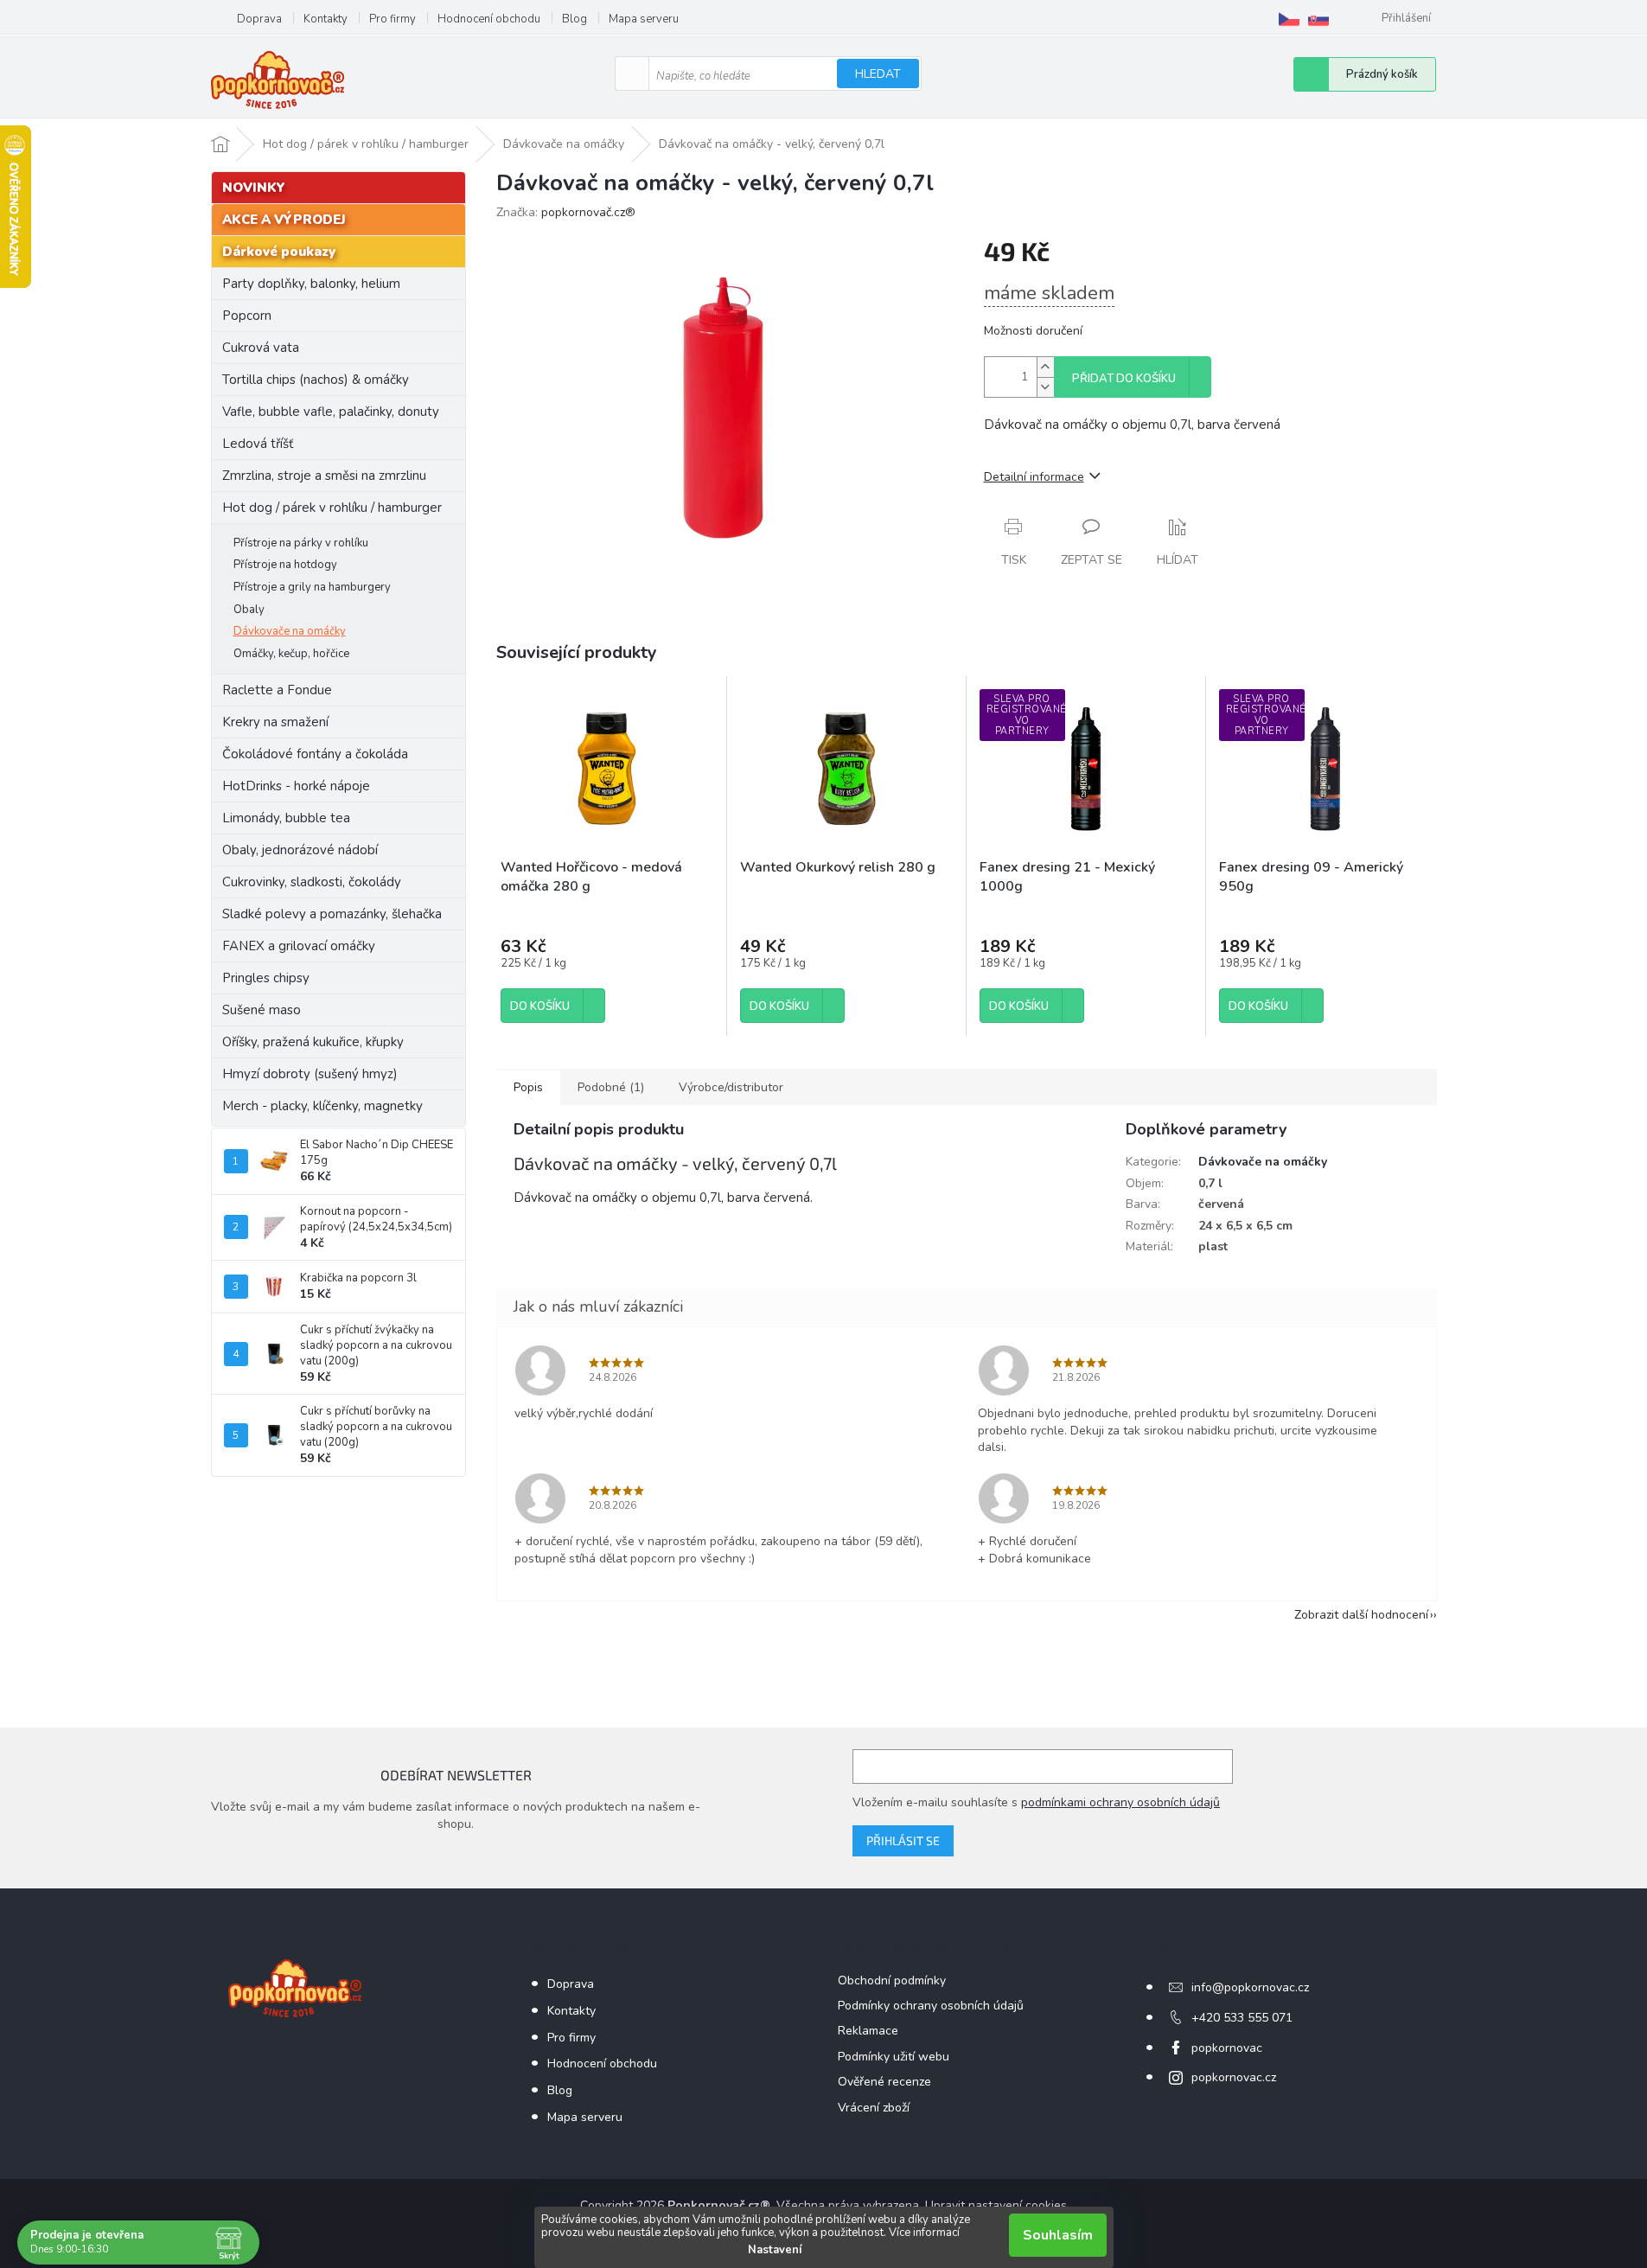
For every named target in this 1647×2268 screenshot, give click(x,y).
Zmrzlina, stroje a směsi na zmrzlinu (324, 476)
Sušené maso (262, 1010)
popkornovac (1227, 2048)
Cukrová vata (261, 348)
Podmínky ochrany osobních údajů (931, 2006)
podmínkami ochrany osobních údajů (1120, 1802)
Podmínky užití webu (894, 2057)
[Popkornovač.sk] (1318, 19)
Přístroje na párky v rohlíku (301, 543)
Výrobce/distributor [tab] (731, 1087)
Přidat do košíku (1124, 379)
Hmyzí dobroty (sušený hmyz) (310, 1074)
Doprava (259, 19)
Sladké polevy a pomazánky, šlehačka (332, 914)
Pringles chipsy (266, 978)
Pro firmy (393, 19)
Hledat (878, 74)
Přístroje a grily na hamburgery (312, 587)
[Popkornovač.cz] (1289, 19)
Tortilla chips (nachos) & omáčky (316, 380)
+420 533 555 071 (1242, 2018)
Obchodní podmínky (892, 1981)
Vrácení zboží (874, 2108)
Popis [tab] (528, 1087)
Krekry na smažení (275, 722)
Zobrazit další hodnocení (1361, 1615)
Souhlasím (1058, 2235)
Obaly (249, 610)
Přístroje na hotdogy (285, 565)
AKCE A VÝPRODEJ (284, 220)
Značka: (566, 212)
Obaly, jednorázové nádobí (300, 850)
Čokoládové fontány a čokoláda (315, 754)
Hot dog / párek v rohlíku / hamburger (332, 508)
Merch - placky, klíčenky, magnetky (322, 1106)
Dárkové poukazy (279, 252)
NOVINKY (254, 188)
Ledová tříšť (258, 444)
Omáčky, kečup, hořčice (291, 654)
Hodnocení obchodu (489, 19)
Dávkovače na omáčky (290, 631)
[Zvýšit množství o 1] (1045, 367)
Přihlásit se (903, 1840)
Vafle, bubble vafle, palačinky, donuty (331, 412)
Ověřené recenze (884, 2082)
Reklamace (868, 2031)
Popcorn (247, 316)
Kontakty (326, 19)
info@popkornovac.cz (1250, 1987)
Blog (575, 19)
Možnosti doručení (1033, 331)
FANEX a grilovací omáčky (299, 946)
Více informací (924, 2233)
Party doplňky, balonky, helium (311, 284)
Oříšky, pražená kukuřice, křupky (313, 1042)
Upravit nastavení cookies (996, 2205)
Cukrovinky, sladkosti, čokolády (312, 882)
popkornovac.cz (1234, 2077)
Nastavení (775, 2250)
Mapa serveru (644, 19)
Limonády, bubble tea (286, 818)
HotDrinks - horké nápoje (296, 786)
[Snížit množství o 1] (1045, 387)
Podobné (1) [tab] (611, 1087)
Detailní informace (1034, 477)
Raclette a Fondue (277, 690)
